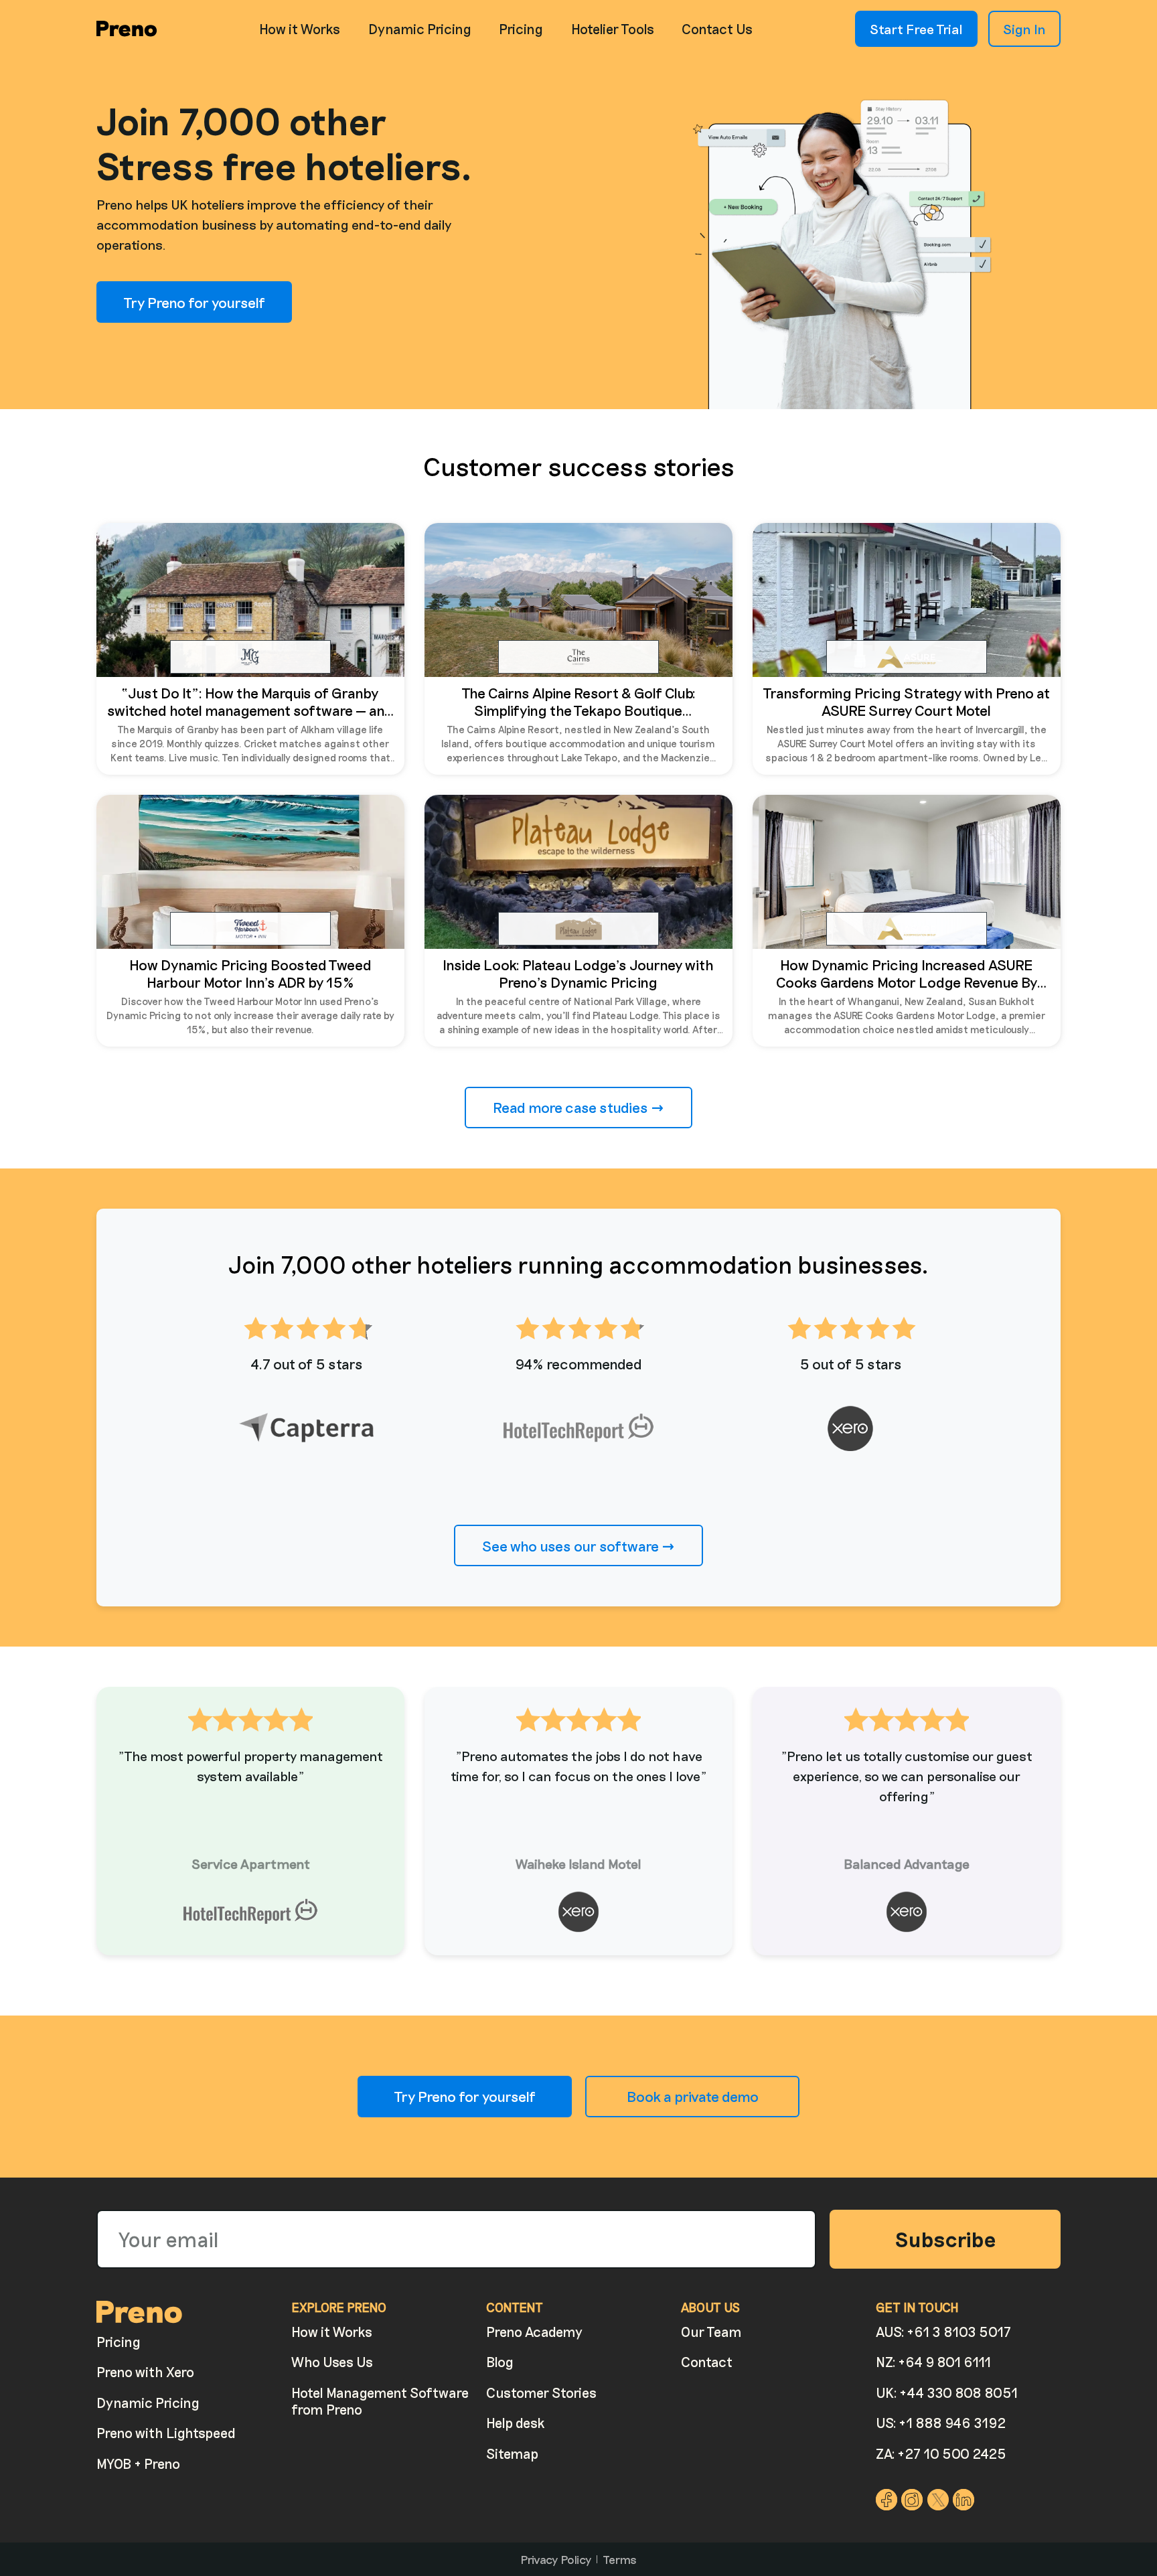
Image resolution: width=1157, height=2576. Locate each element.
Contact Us (717, 29)
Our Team (711, 2332)
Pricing (521, 29)
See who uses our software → (578, 1545)
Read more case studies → (578, 1107)
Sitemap (512, 2453)
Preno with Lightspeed (166, 2433)
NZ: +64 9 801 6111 (933, 2362)
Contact (707, 2362)
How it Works (300, 29)
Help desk (516, 2423)
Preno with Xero (145, 2372)
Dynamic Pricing (420, 29)
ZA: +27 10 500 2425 (941, 2453)
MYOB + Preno (138, 2464)
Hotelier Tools (613, 29)
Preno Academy (534, 2332)
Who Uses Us (332, 2362)
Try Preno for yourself (194, 302)
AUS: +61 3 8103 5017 (943, 2332)
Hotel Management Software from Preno (380, 2401)
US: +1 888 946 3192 (941, 2423)
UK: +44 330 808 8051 (947, 2393)
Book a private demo (693, 2096)
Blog (500, 2362)
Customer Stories (541, 2393)
